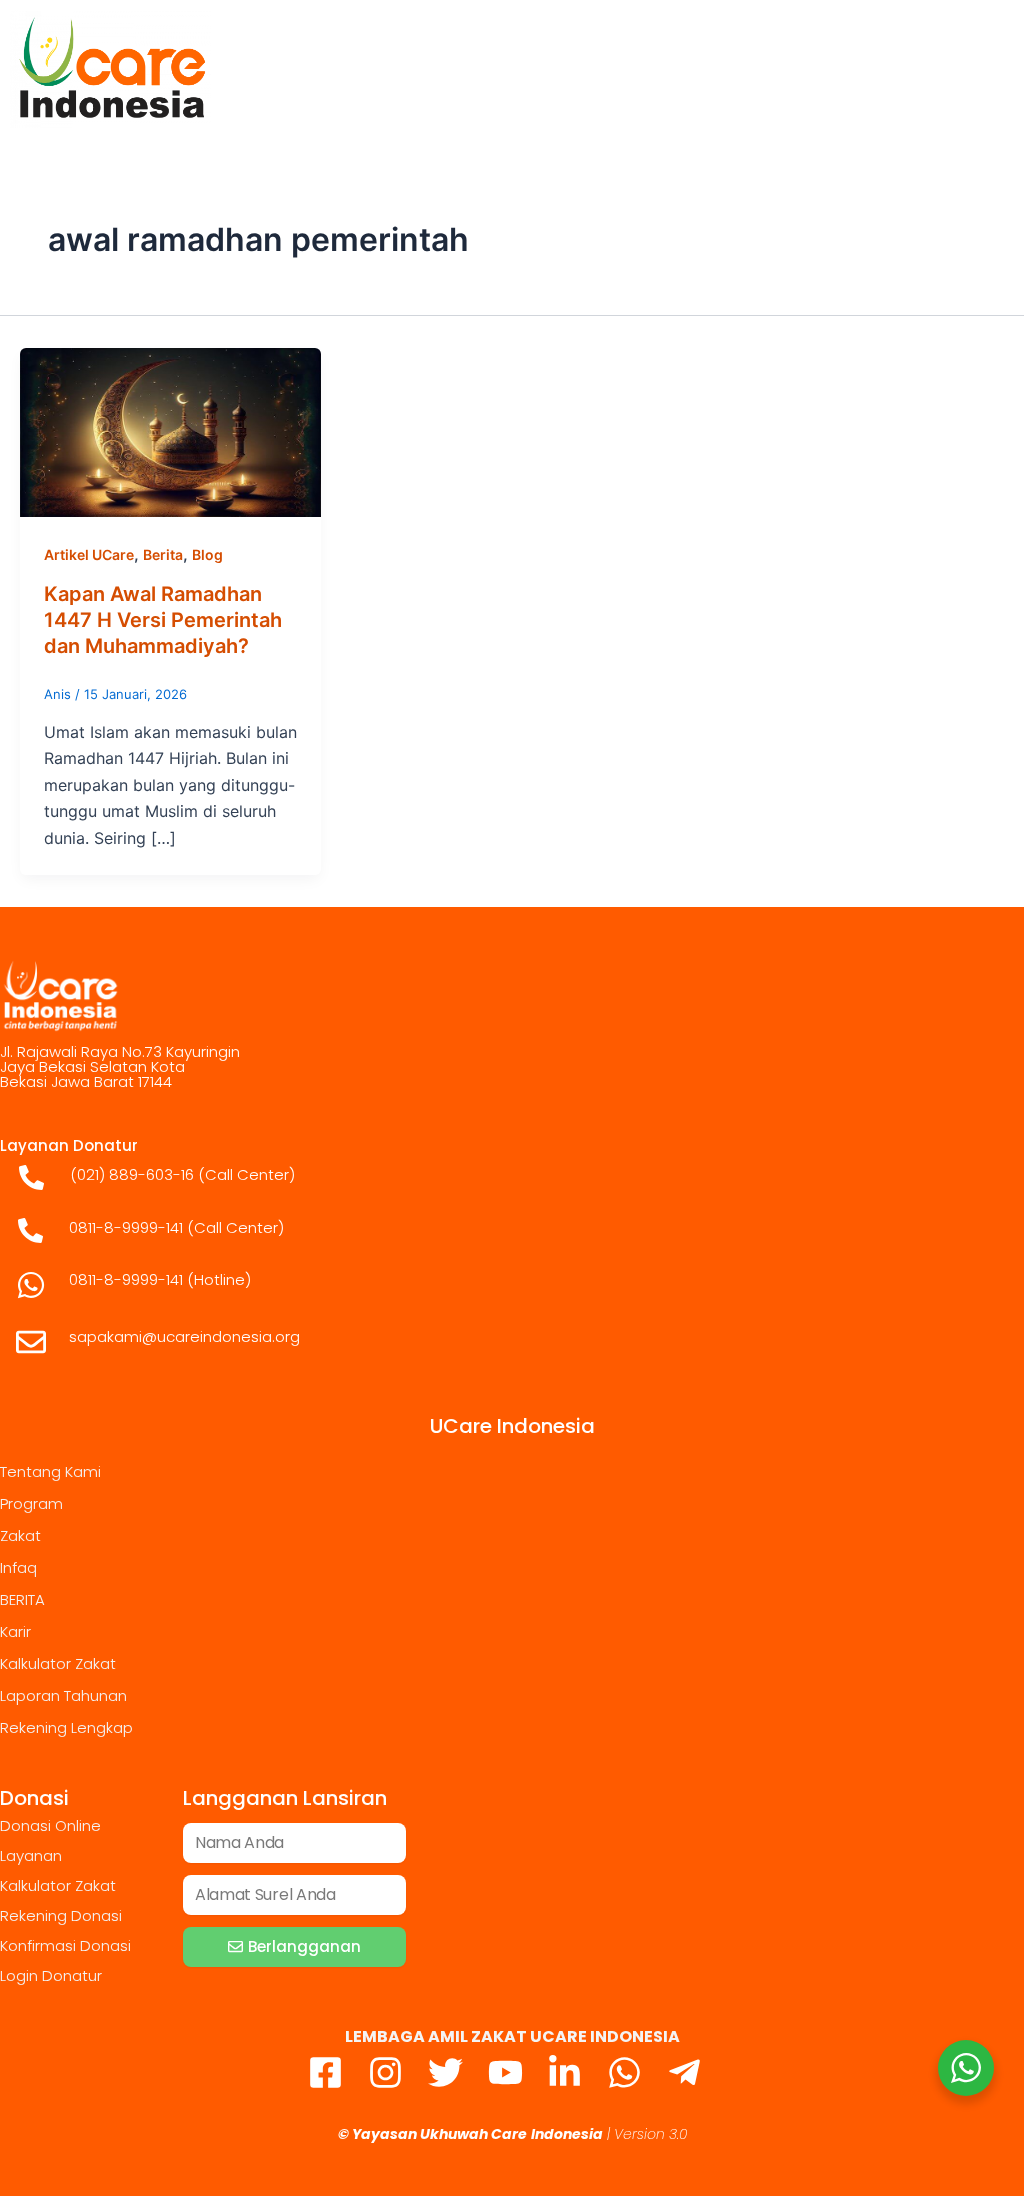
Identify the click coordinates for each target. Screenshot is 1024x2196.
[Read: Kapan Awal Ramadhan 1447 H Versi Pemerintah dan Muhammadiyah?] (170, 431)
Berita (163, 554)
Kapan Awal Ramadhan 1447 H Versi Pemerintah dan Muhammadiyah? (163, 620)
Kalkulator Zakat (58, 1663)
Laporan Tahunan (63, 1695)
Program (31, 1503)
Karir (15, 1631)
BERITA (22, 1599)
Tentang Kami (50, 1471)
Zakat (20, 1535)
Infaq (18, 1567)
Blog (207, 554)
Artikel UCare (89, 554)
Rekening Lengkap (66, 1727)
